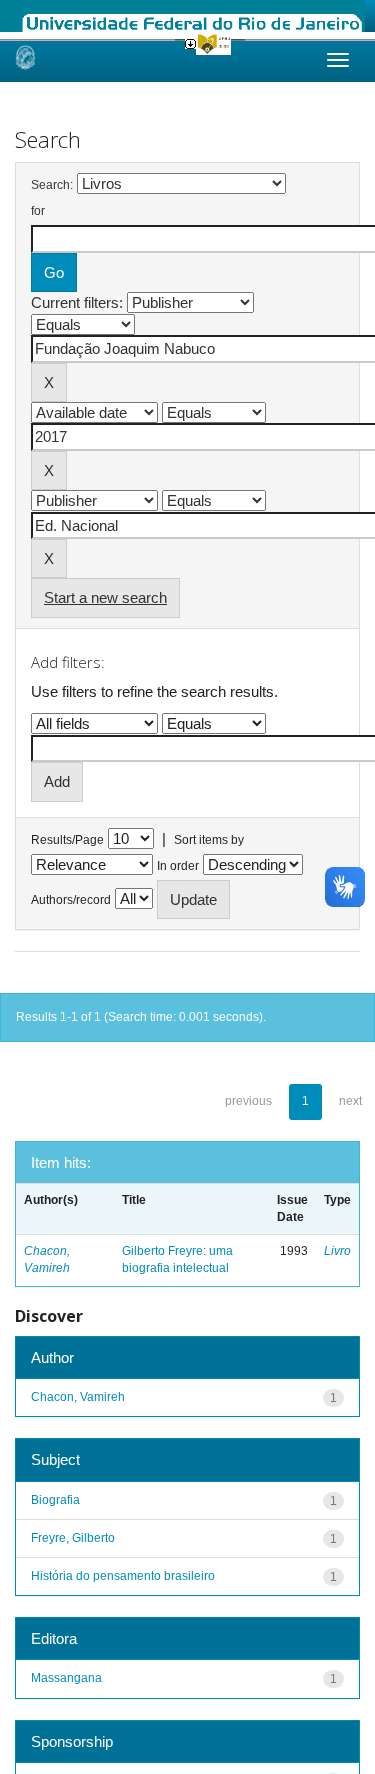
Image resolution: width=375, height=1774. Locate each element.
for (38, 211)
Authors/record (71, 900)
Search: (52, 185)
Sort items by (209, 840)
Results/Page (67, 840)
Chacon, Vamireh (78, 1397)
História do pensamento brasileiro (123, 1576)
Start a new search (105, 597)
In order (178, 866)
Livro (337, 1251)
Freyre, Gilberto (73, 1538)
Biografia (55, 1500)
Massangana (66, 1678)
